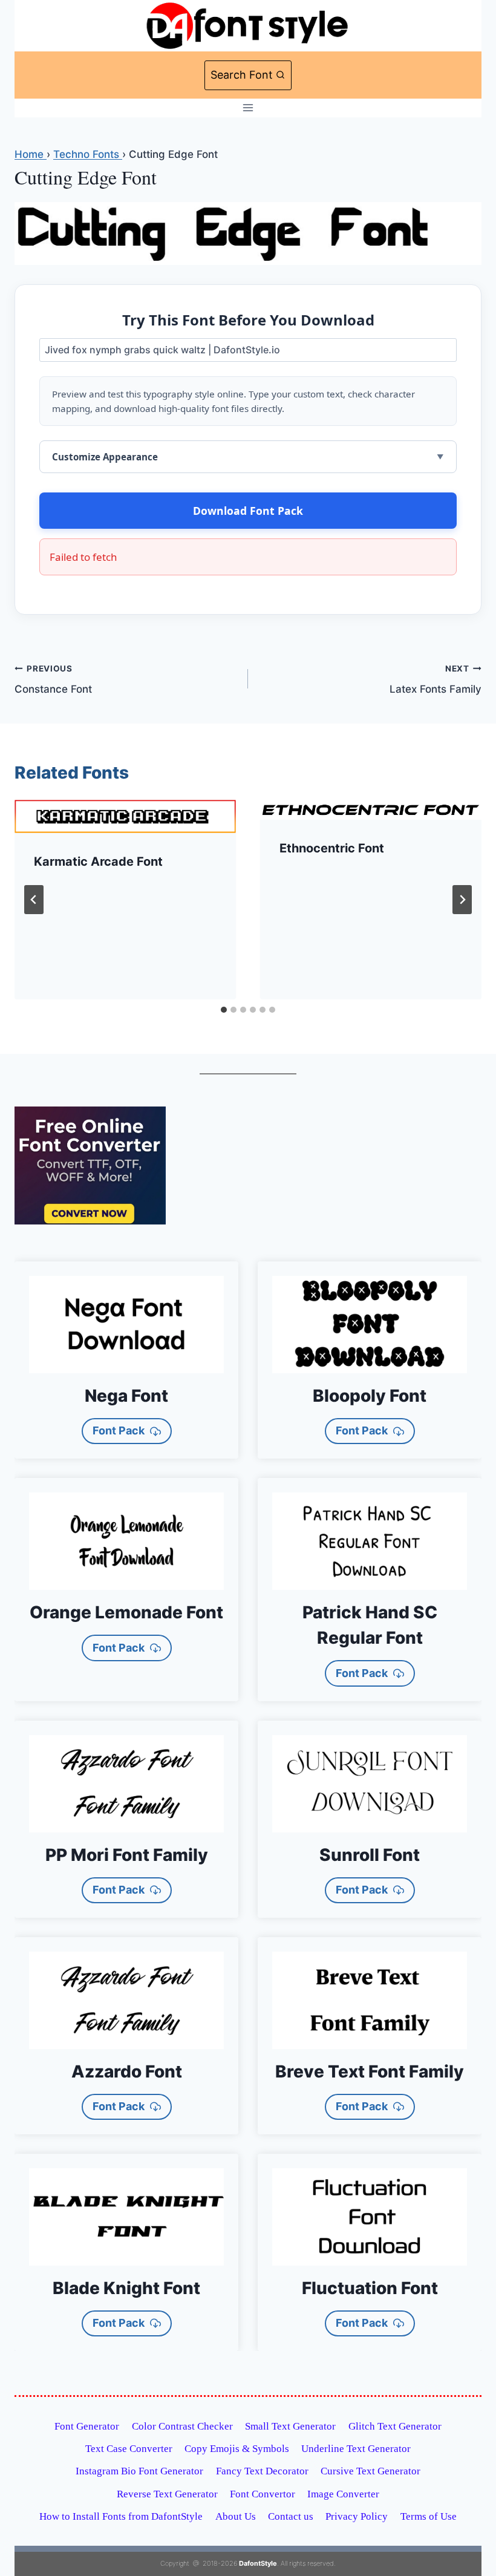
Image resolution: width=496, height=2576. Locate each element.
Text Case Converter (129, 2449)
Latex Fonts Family (436, 680)
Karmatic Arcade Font (98, 861)
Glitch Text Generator (395, 2426)
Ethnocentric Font (332, 848)
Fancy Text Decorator (262, 2471)
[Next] (462, 900)
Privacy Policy (357, 2516)
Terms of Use (429, 2516)
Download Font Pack (248, 511)
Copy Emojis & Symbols (237, 2449)
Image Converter (343, 2494)
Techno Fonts (88, 154)
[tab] (224, 1010)
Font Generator (87, 2426)
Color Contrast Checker (182, 2426)
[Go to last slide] (34, 900)
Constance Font (53, 680)
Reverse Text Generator (167, 2494)
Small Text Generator (290, 2426)
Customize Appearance (105, 457)
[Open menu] (248, 108)
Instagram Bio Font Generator (139, 2471)
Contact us (291, 2516)
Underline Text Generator (356, 2449)
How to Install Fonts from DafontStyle (121, 2516)
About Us (236, 2516)
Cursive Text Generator (370, 2471)
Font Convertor (263, 2494)
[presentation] (125, 817)
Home (31, 154)
